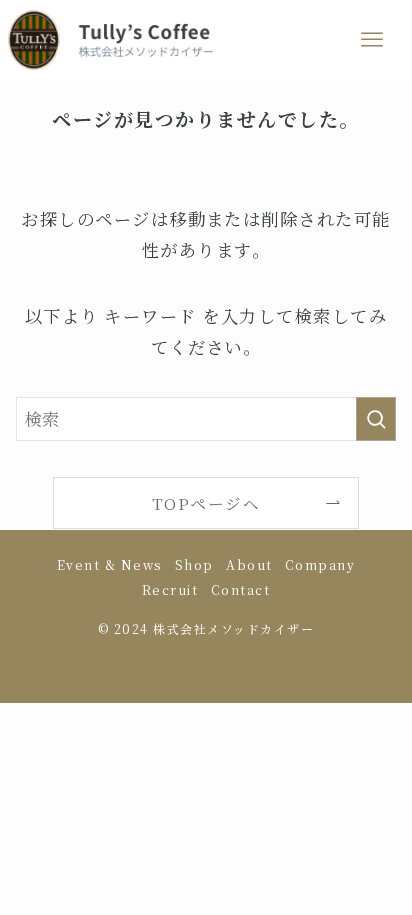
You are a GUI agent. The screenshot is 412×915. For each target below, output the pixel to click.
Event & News (110, 565)
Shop (194, 565)
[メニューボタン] (372, 40)
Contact (240, 590)
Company (320, 565)
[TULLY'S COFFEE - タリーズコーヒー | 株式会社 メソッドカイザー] (110, 40)
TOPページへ (206, 503)
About (249, 565)
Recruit (170, 590)
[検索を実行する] (376, 419)
